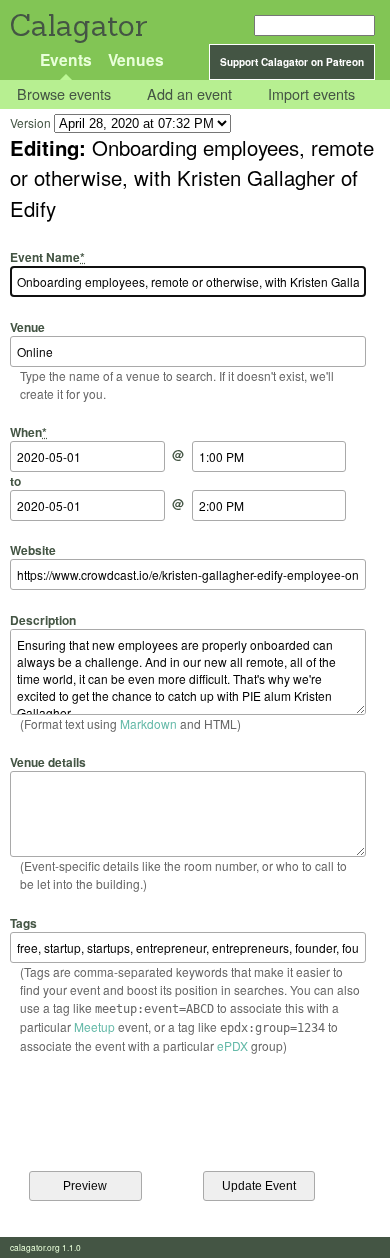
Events (66, 59)
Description (43, 619)
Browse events (64, 94)
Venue (27, 326)
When (28, 432)
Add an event (189, 94)
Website (33, 550)
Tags (23, 922)
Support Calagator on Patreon (292, 62)
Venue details (48, 762)
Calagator (77, 25)
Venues (136, 59)
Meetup (94, 1026)
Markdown (148, 723)
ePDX (232, 1045)
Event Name (47, 257)
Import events (311, 94)
